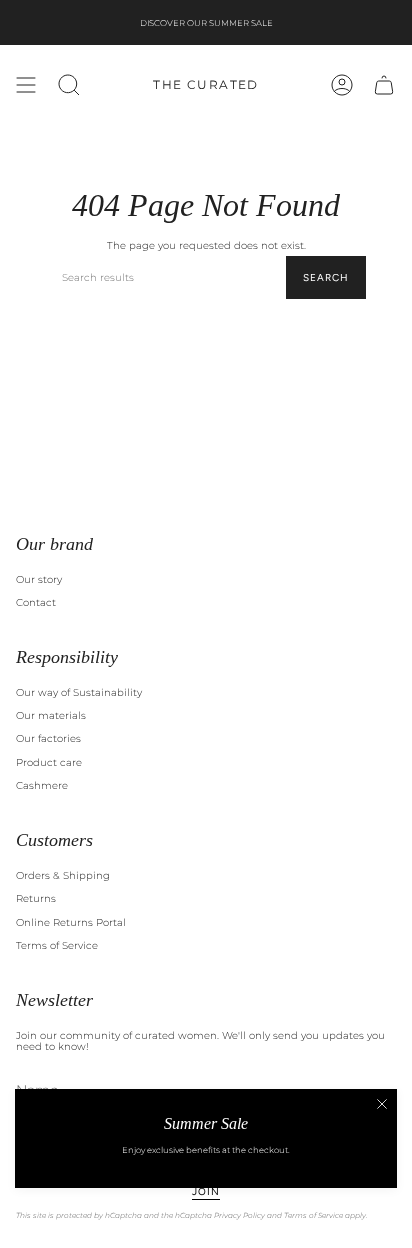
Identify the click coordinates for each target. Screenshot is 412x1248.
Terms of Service (57, 945)
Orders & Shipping (63, 875)
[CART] (384, 85)
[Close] (382, 1104)
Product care (49, 762)
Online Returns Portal (71, 922)
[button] (69, 85)
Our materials (51, 715)
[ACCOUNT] (342, 85)
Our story (39, 579)
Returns (36, 898)
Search (326, 277)
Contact (36, 602)
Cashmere (42, 785)
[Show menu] (26, 85)
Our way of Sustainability (79, 692)
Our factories (48, 738)
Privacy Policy (239, 1215)
